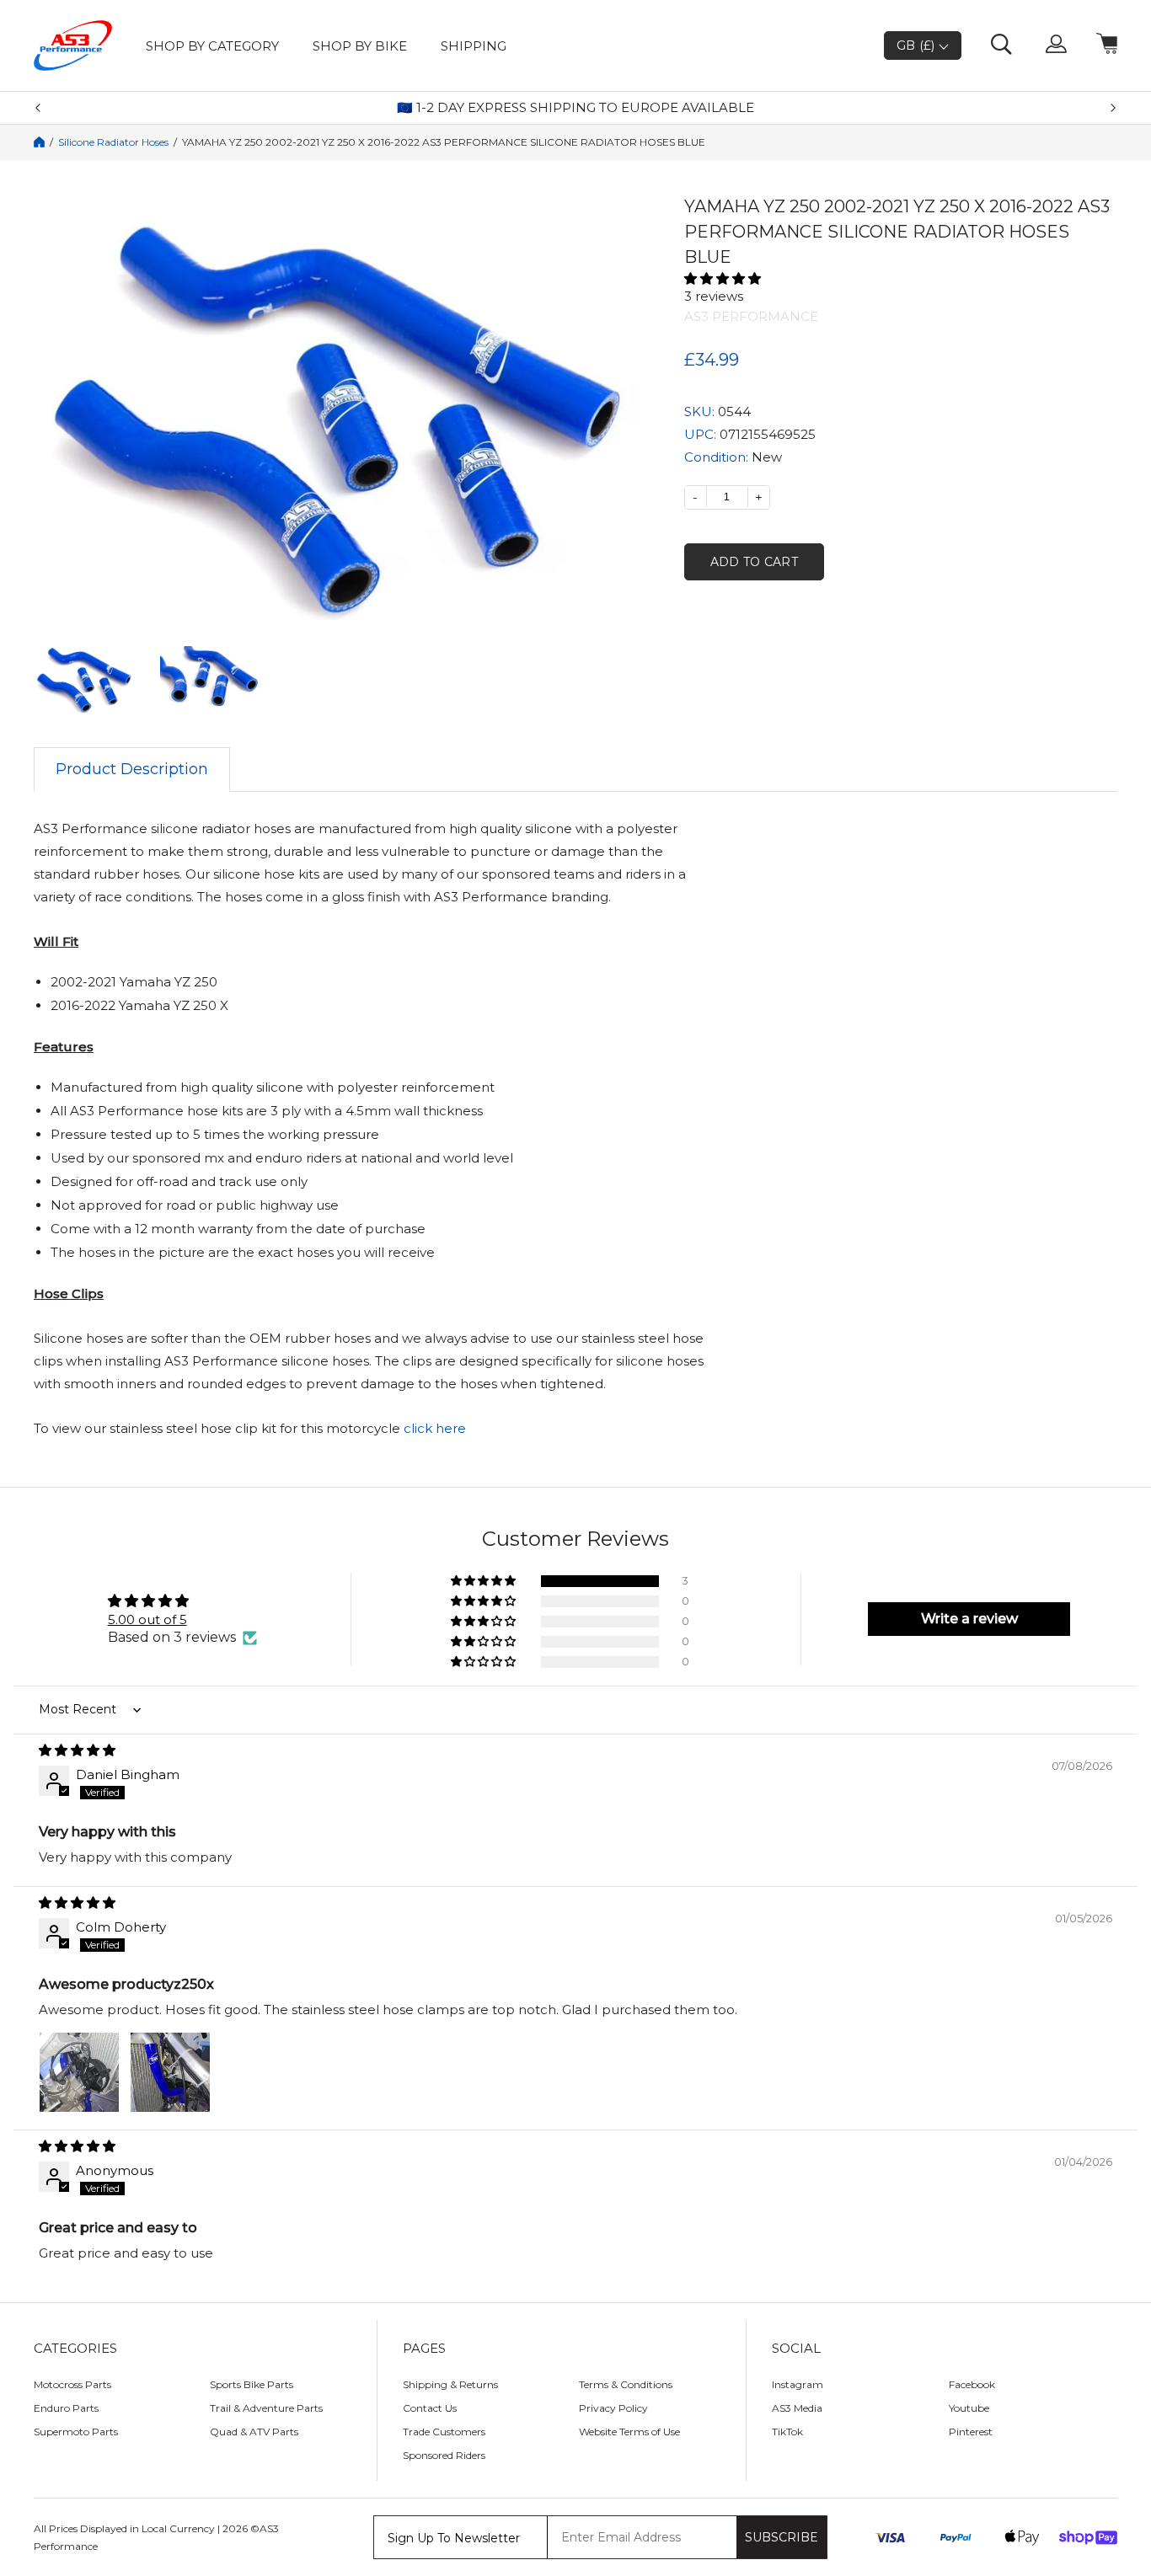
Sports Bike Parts (252, 2384)
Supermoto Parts (76, 2432)
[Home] (39, 142)
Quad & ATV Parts (254, 2432)
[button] (901, 278)
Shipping (474, 46)
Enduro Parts (66, 2408)
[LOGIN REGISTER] (1056, 45)
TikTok (787, 2432)
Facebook (972, 2384)
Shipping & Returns (450, 2384)
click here (435, 1428)
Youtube (969, 2408)
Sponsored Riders (444, 2455)
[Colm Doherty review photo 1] (79, 2072)
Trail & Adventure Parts (266, 2408)
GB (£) (918, 45)
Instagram (798, 2384)
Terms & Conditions (626, 2384)
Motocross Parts (72, 2384)
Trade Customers (444, 2432)
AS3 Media (797, 2408)
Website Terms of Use (629, 2432)
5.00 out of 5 (147, 1619)
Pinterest (971, 2432)
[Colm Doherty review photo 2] (170, 2072)
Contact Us (430, 2408)
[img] (575, 1750)
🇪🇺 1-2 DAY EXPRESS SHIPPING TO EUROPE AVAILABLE (575, 108)
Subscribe (782, 2537)
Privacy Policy (613, 2408)
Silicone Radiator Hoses (113, 142)
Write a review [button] (969, 1619)
